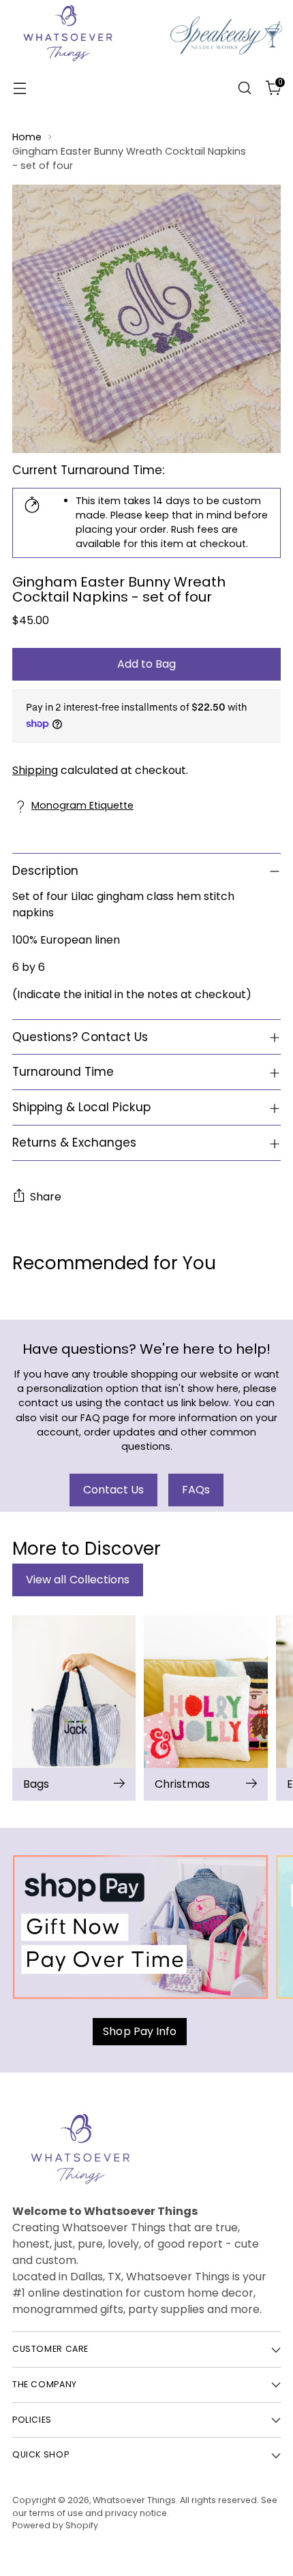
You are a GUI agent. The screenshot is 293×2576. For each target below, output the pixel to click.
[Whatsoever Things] (146, 88)
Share (46, 1197)
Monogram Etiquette (82, 805)
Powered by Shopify (55, 2525)
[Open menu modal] (19, 88)
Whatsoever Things (134, 2500)
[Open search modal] (244, 88)
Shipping (35, 770)
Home (27, 137)
